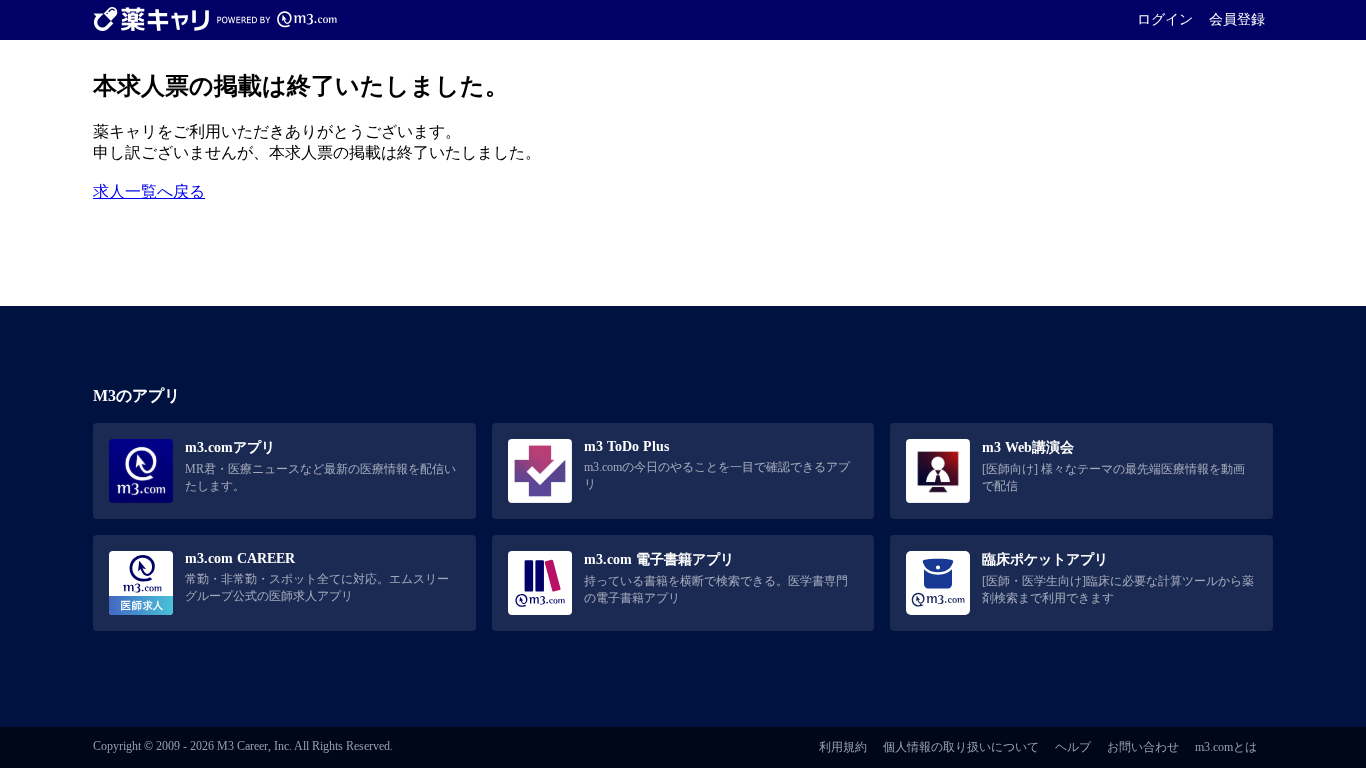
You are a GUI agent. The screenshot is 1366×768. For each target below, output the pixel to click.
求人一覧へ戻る (149, 191)
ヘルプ (1073, 747)
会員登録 (1237, 19)
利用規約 (843, 747)
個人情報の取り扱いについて (961, 747)
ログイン (1165, 19)
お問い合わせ (1143, 747)
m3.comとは (1226, 747)
